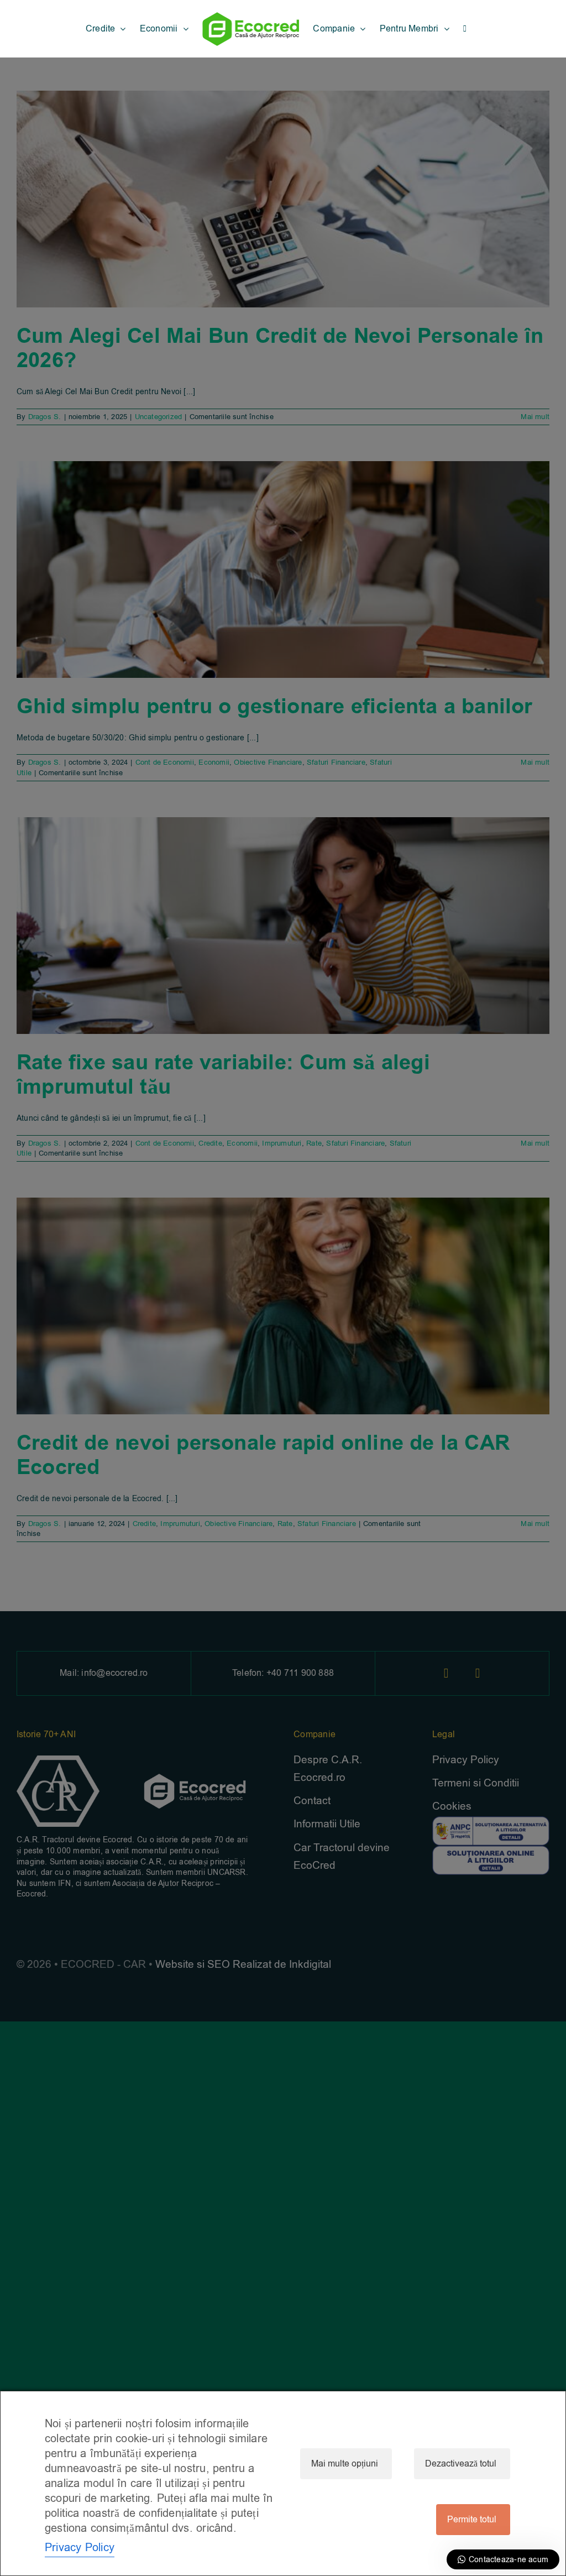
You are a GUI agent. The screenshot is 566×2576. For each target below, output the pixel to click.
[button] (465, 29)
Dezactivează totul (461, 2464)
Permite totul (472, 2520)
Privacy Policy (80, 2548)
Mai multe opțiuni (345, 2464)
